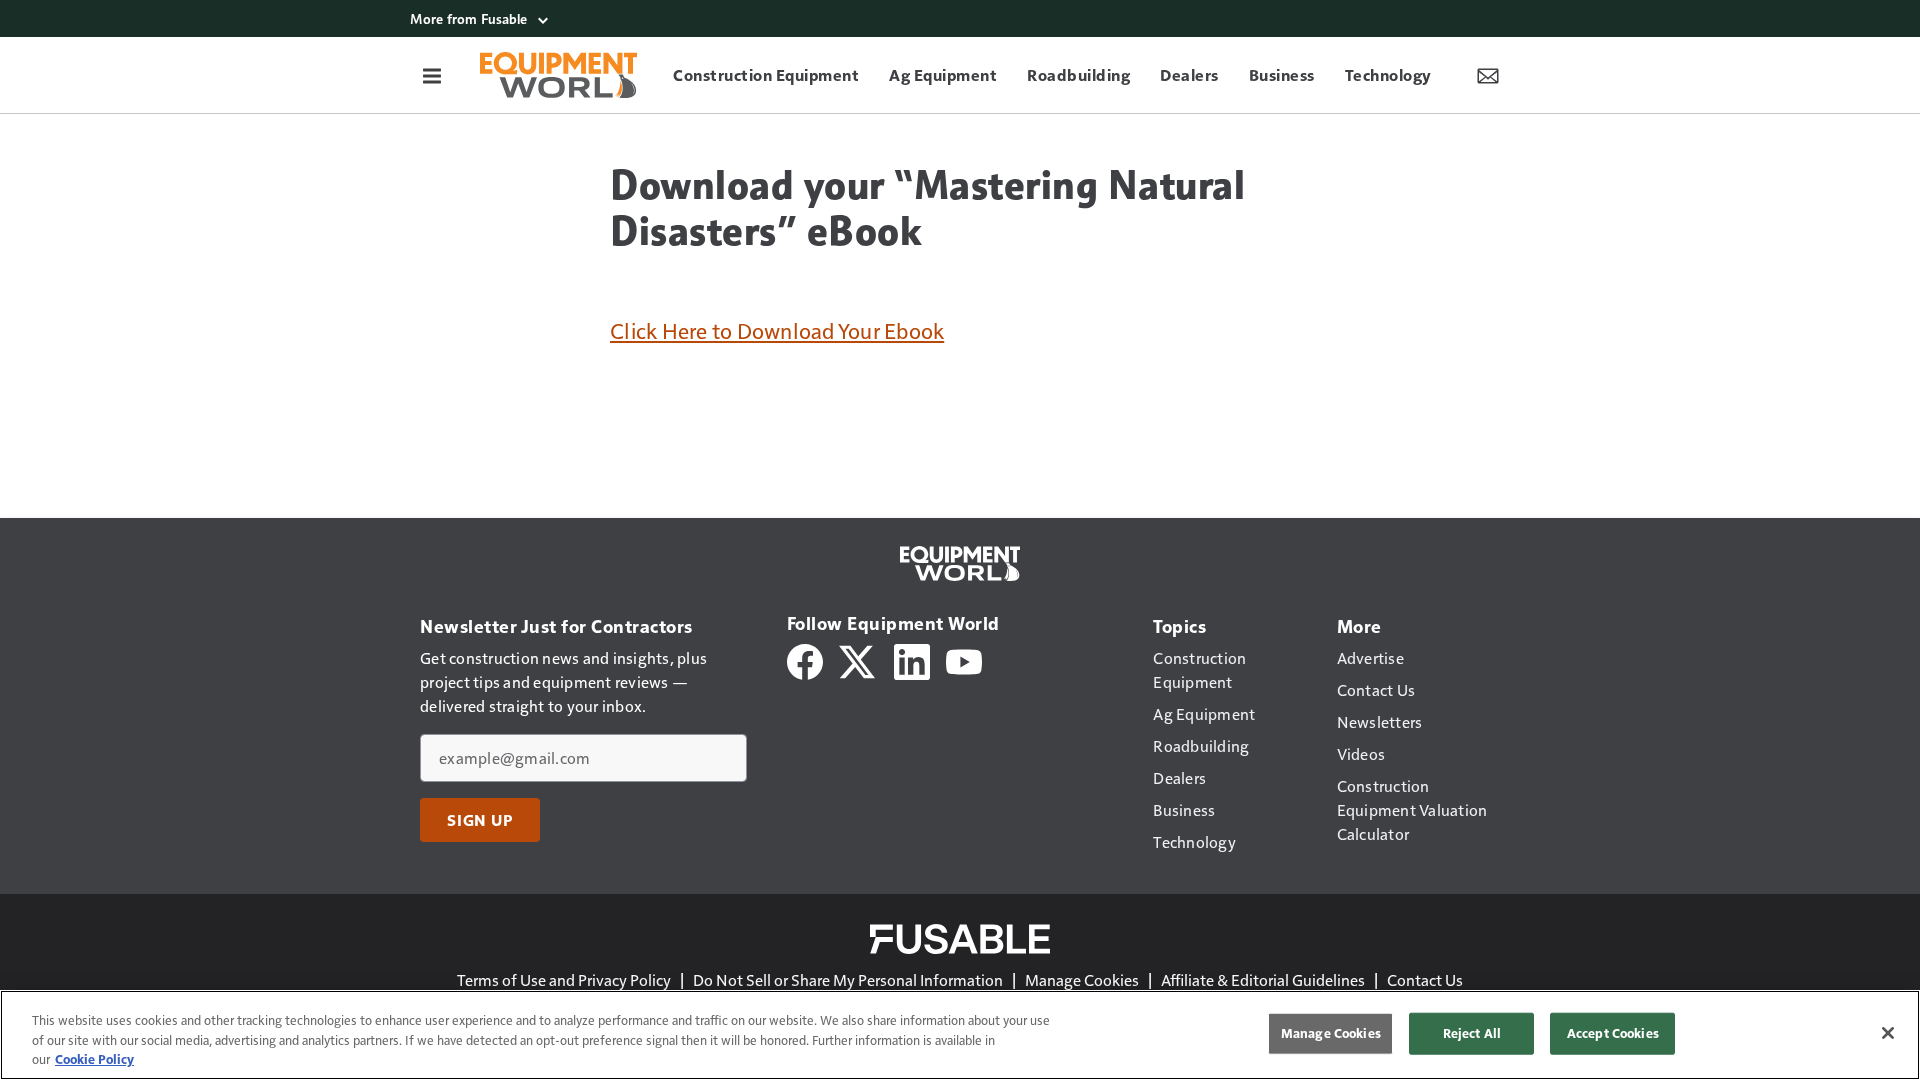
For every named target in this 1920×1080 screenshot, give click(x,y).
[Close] (1888, 1033)
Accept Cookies (1613, 1033)
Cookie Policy (94, 1059)
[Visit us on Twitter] (858, 659)
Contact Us (1425, 979)
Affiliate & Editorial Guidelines (1263, 979)
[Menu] (432, 75)
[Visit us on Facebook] (805, 659)
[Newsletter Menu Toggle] (1488, 75)
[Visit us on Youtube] (964, 659)
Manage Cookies (1082, 979)
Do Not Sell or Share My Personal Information (848, 979)
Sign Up (480, 820)
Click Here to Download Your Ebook (777, 330)
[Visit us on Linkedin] (912, 659)
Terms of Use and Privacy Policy (564, 979)
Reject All (1472, 1033)
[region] (960, 1035)
